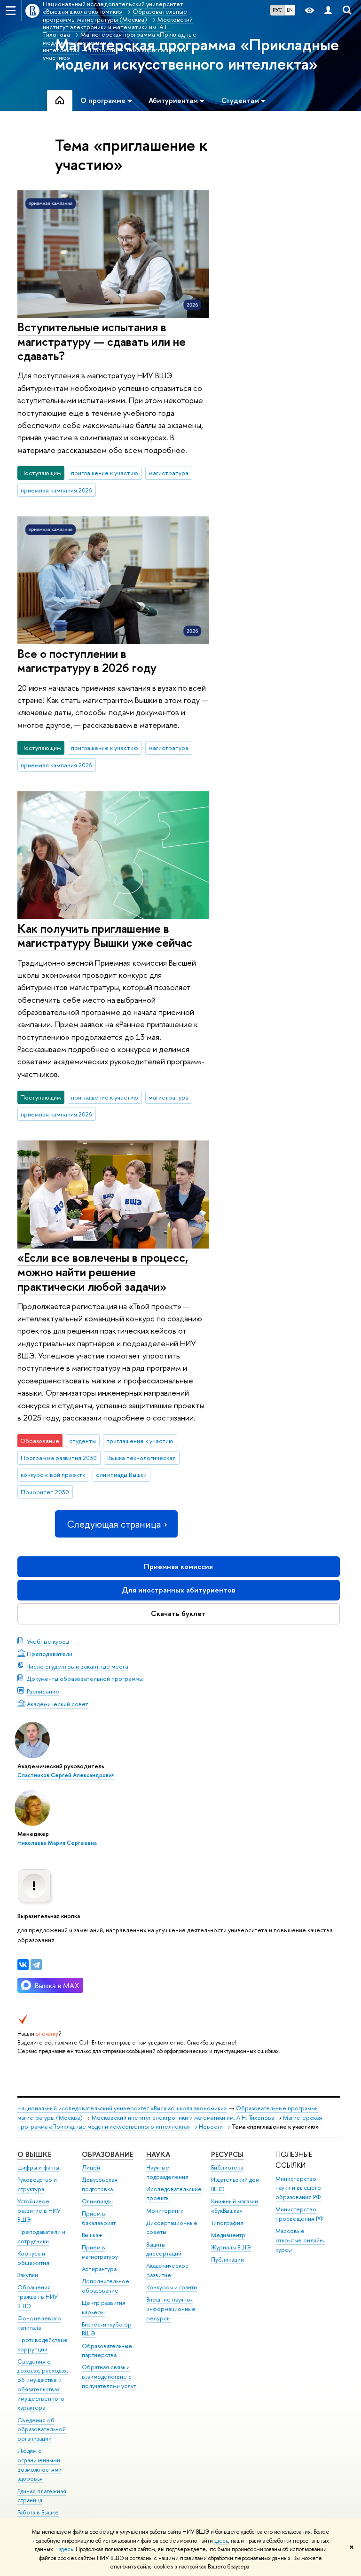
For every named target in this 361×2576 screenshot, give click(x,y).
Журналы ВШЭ (231, 2247)
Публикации (228, 2260)
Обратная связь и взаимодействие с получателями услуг (109, 2377)
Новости (211, 2127)
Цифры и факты (38, 2167)
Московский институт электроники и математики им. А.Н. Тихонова (183, 2118)
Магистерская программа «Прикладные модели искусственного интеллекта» (170, 2122)
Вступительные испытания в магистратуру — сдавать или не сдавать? (102, 341)
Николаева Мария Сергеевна (57, 1843)
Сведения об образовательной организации (42, 2430)
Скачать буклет (178, 1613)
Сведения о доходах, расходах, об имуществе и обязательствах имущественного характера (43, 2385)
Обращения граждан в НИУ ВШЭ (38, 2297)
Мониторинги (165, 2211)
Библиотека (227, 2167)
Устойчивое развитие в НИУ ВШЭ (39, 2211)
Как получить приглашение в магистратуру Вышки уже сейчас (105, 936)
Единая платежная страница (42, 2496)
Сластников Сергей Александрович (66, 1775)
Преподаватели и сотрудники (41, 2236)
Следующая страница (114, 1524)
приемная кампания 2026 (56, 490)
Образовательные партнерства (107, 2351)
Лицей (91, 2167)
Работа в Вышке (38, 2512)
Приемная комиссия (178, 1566)
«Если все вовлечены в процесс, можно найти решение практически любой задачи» (103, 1272)
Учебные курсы (48, 1641)
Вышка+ (92, 2235)
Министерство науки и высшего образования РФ (298, 2188)
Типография (227, 2223)
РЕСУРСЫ (227, 2154)
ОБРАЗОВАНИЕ (107, 2154)
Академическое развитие (168, 2270)
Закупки (28, 2275)
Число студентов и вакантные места (78, 1666)
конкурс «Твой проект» (53, 1475)
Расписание (43, 1691)
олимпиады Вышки (121, 1475)
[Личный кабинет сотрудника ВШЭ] (328, 11)
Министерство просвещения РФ (300, 2214)
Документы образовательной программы (85, 1678)
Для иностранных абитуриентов (179, 1590)
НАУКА (158, 2154)
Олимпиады (97, 2201)
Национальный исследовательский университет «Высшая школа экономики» (122, 2108)
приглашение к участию (105, 473)
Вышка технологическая (141, 1458)
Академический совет (58, 1704)
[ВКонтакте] (23, 1965)
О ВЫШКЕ (34, 2154)
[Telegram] (36, 1965)
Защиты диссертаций (164, 2249)
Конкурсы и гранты (172, 2287)
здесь (221, 2541)
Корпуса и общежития (33, 2258)
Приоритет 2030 (45, 1492)
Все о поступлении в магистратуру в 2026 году (87, 661)
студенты (82, 1441)
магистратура (169, 473)
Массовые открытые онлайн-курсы (300, 2240)
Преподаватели (50, 1654)
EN (290, 10)
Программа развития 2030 (59, 1458)
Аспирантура (99, 2269)
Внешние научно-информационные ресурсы (171, 2309)
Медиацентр (228, 2235)
